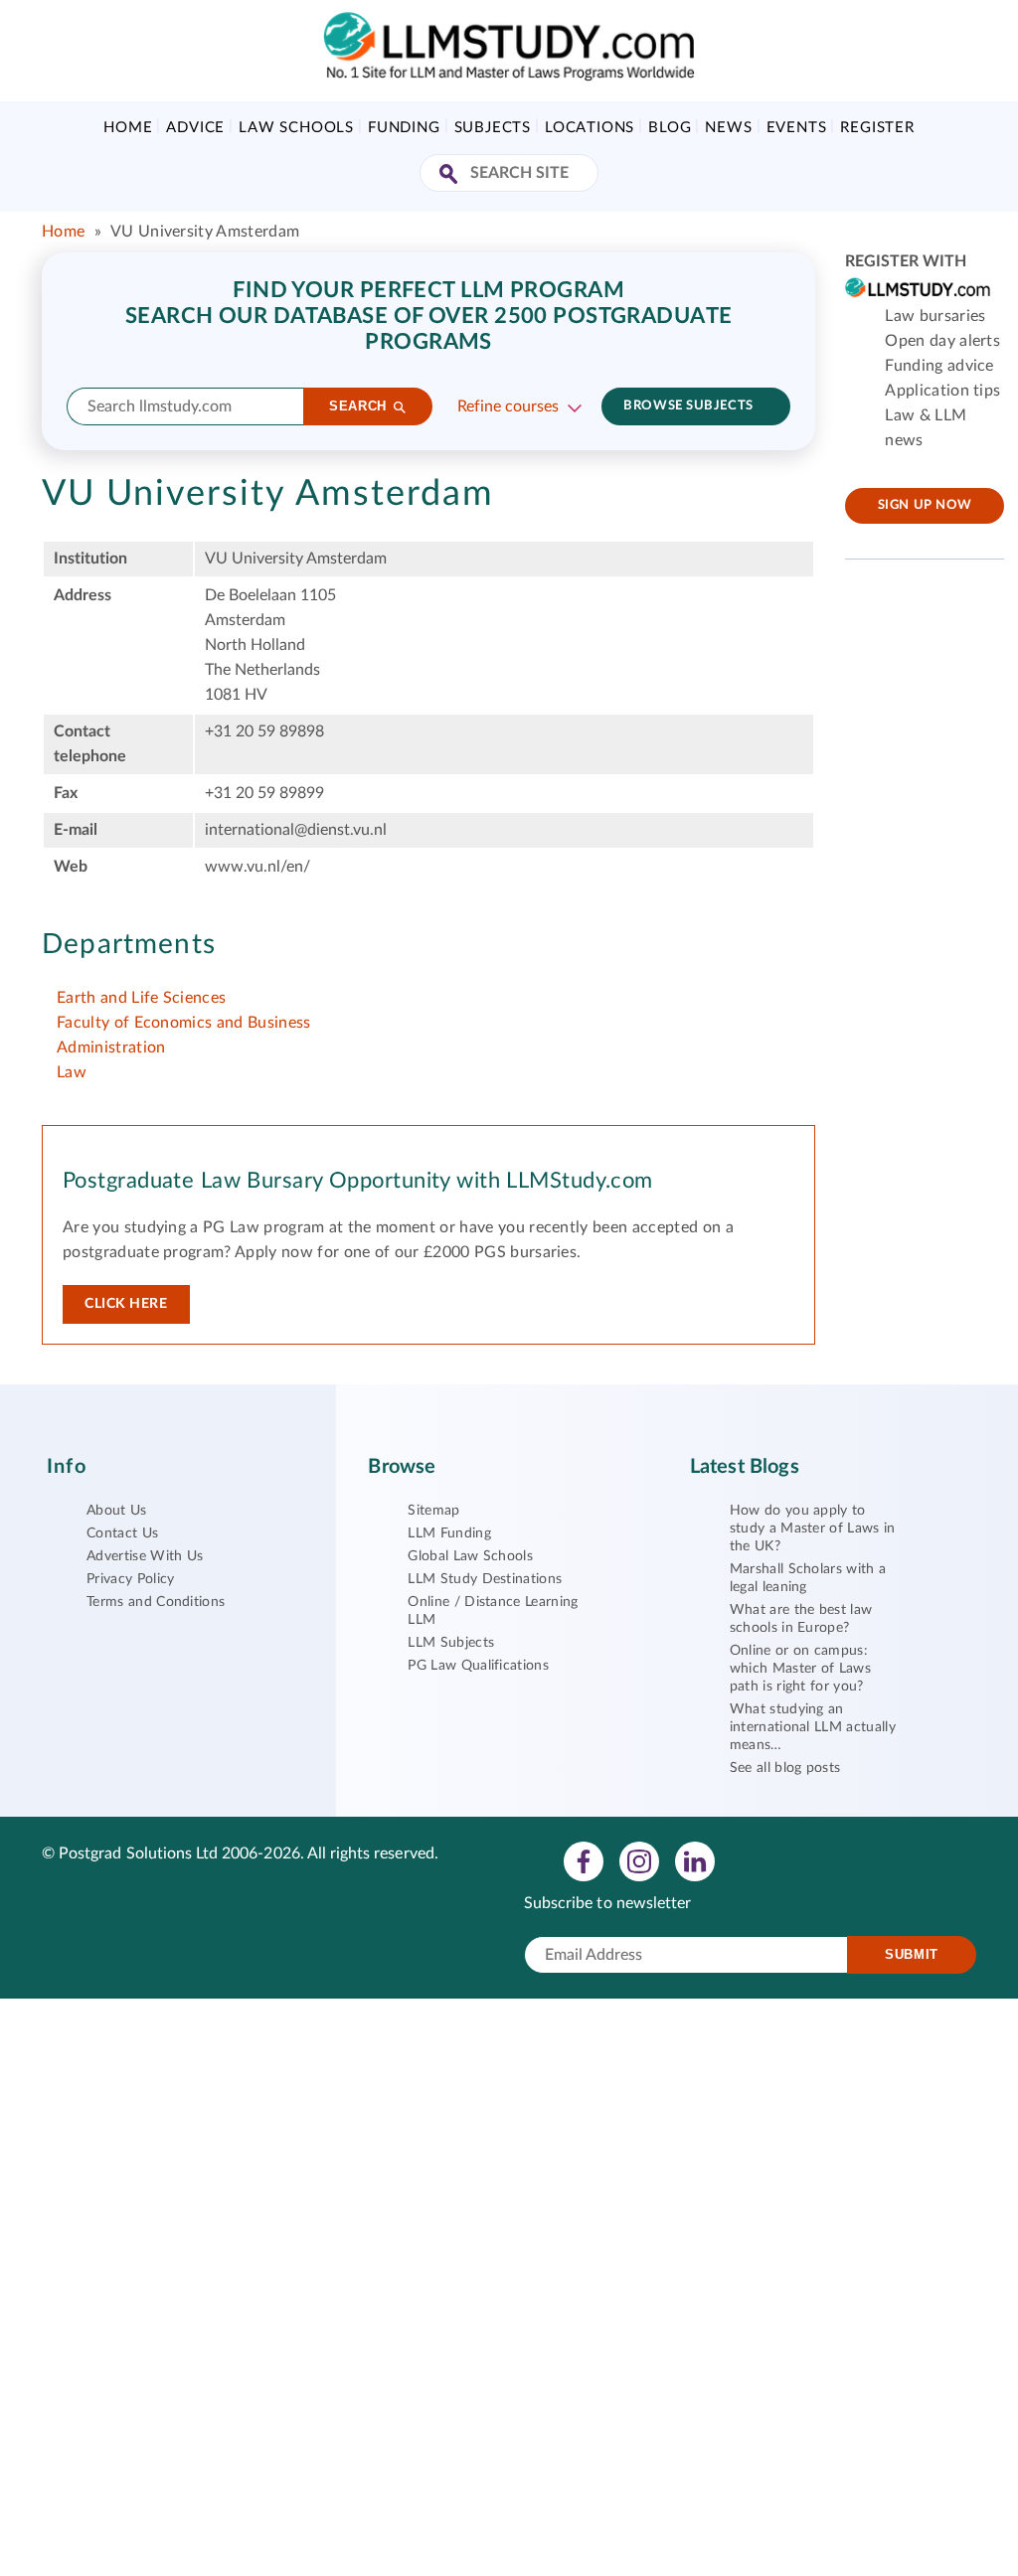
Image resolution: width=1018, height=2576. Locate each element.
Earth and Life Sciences (141, 998)
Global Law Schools (470, 1556)
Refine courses (508, 406)
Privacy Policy (130, 1579)
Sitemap (433, 1511)
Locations (590, 128)
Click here (126, 1304)
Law (72, 1072)
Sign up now (925, 505)
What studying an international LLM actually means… (813, 1727)
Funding (404, 128)
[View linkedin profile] (695, 1860)
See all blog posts (785, 1768)
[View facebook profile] (584, 1860)
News (728, 128)
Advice (195, 128)
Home (128, 128)
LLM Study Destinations (485, 1579)
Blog (670, 128)
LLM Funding (449, 1533)
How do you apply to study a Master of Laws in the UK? (813, 1529)
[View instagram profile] (639, 1860)
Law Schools (296, 128)
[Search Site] (451, 175)
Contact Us (122, 1533)
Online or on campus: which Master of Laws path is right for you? (800, 1669)
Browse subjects (688, 406)
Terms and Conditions (156, 1602)
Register (877, 128)
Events (797, 128)
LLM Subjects (451, 1643)
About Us (117, 1511)
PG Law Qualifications (478, 1666)
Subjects (493, 128)
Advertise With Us (145, 1556)
